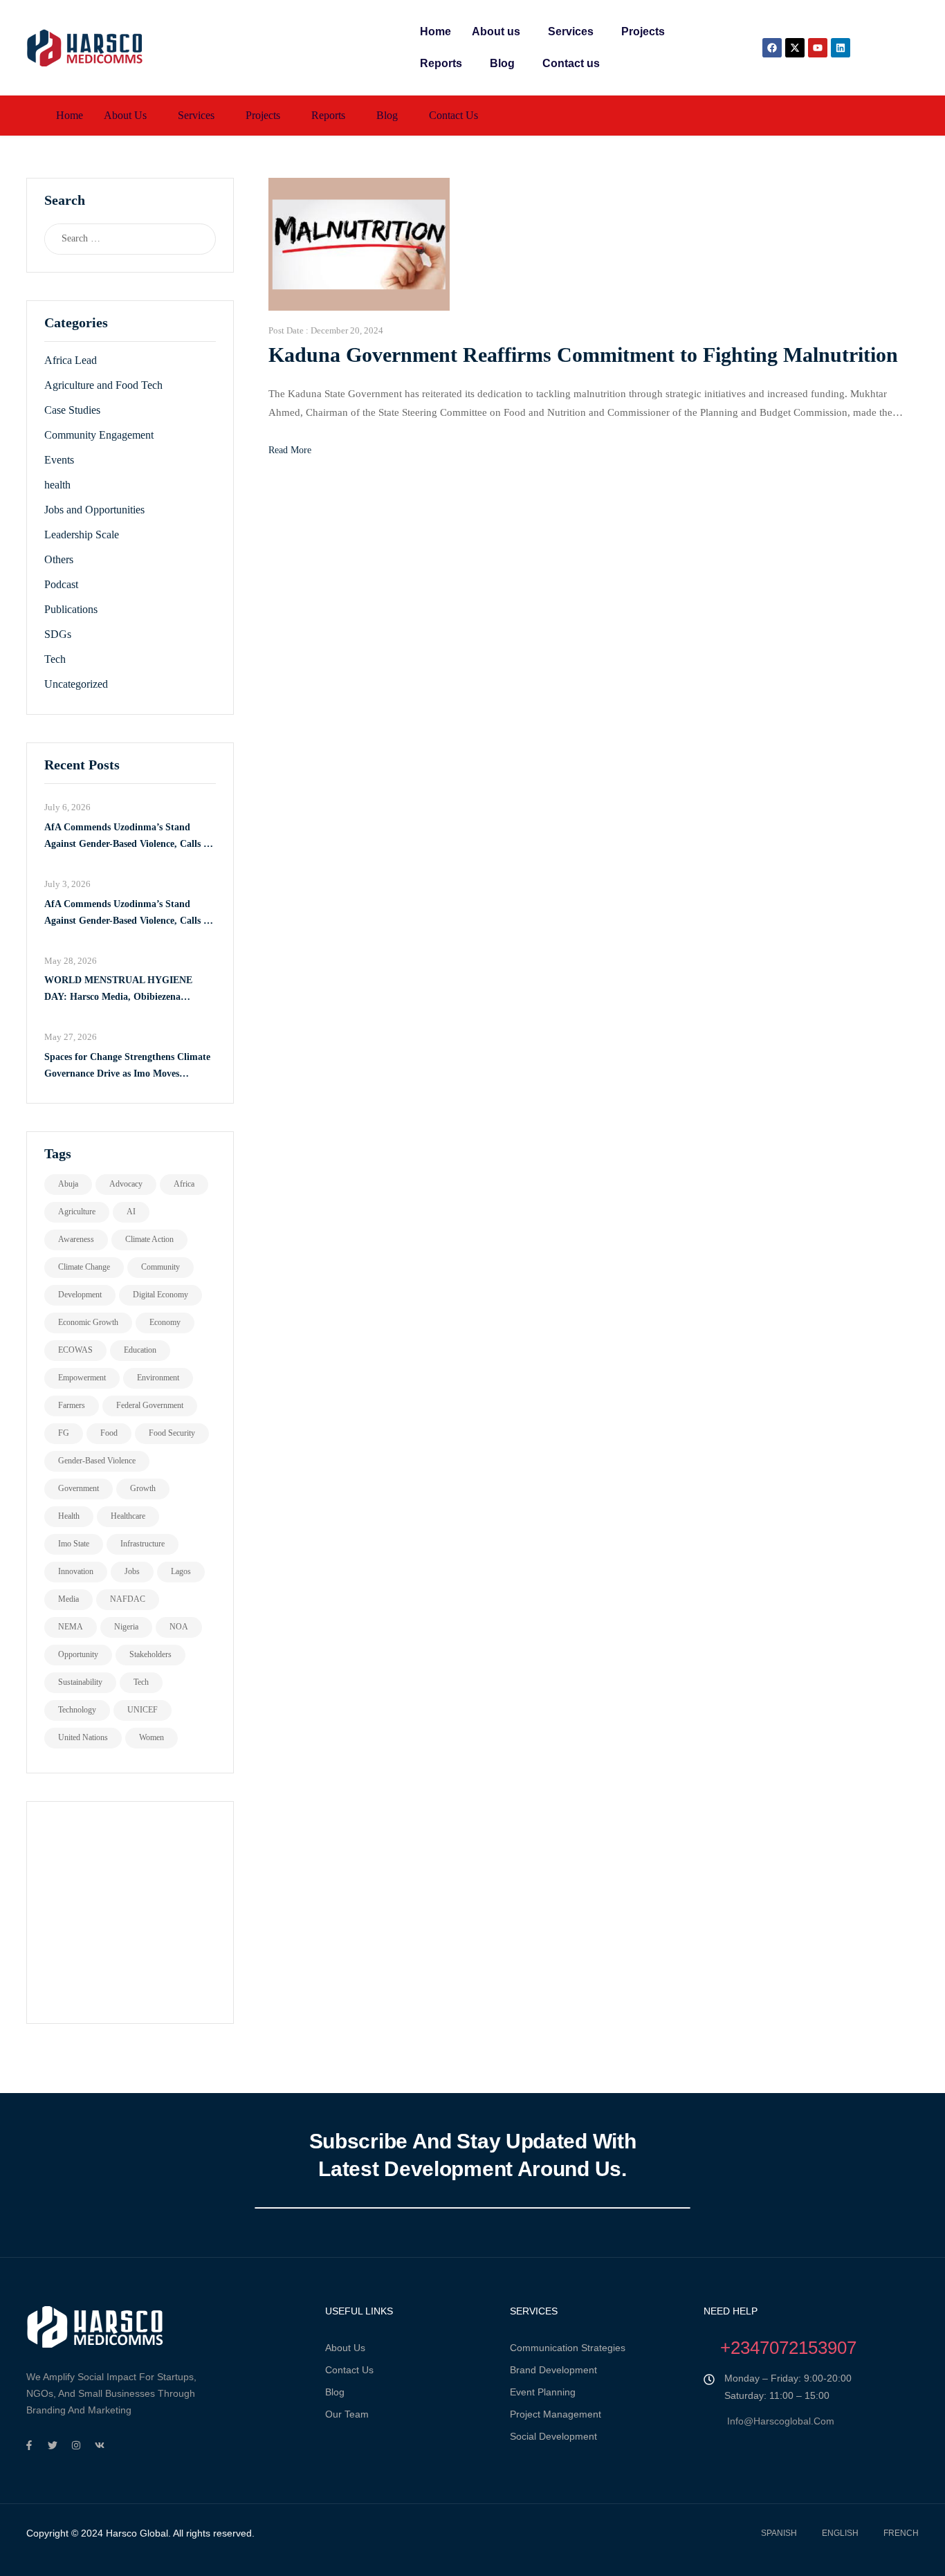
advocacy (126, 1184)
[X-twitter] (795, 48)
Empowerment (82, 1378)
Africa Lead (71, 360)
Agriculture (77, 1212)
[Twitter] (53, 2445)
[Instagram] (76, 2445)
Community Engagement (99, 435)
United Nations (83, 1737)
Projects (643, 31)
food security (172, 1433)
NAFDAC (128, 1599)
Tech (55, 659)
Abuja (68, 1184)
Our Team (347, 2414)
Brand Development (553, 2370)
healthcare (128, 1516)
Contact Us (349, 2370)
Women (152, 1737)
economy (165, 1322)
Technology (77, 1710)
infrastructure (143, 1544)
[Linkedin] (841, 48)
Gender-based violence (97, 1461)
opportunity (78, 1654)
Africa (184, 1184)
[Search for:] (117, 239)
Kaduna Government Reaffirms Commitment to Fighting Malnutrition (583, 355)
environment (158, 1378)
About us (496, 31)
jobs (132, 1571)
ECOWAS (75, 1350)
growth (143, 1488)
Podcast (61, 584)
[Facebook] (772, 48)
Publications (71, 609)
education (140, 1350)
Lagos (181, 1571)
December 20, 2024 (347, 330)
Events (59, 460)
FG (64, 1433)
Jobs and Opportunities (94, 510)
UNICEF (143, 1710)
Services (571, 31)
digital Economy (160, 1295)
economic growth (88, 1322)
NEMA (71, 1627)
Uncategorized (76, 684)
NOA (179, 1627)
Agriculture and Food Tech (103, 385)
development (80, 1295)
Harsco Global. (137, 2533)
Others (59, 559)
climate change (84, 1267)
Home (435, 31)
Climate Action (149, 1239)
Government (79, 1488)
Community (160, 1267)
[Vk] (100, 2445)
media (68, 1599)
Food (109, 1433)
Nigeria (126, 1627)
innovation (76, 1571)
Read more (290, 450)
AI (131, 1212)
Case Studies (72, 410)
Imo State (74, 1544)
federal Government (150, 1405)
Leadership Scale (82, 535)
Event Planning (543, 2392)
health (57, 485)
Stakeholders (150, 1654)
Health (69, 1516)
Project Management (556, 2414)
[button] (499, 32)
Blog (502, 63)
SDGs (58, 634)
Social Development (553, 2436)
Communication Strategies (568, 2348)
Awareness (76, 1239)
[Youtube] (818, 48)
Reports (441, 63)
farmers (72, 1405)
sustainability (80, 1682)
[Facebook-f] (29, 2445)
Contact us (571, 63)
